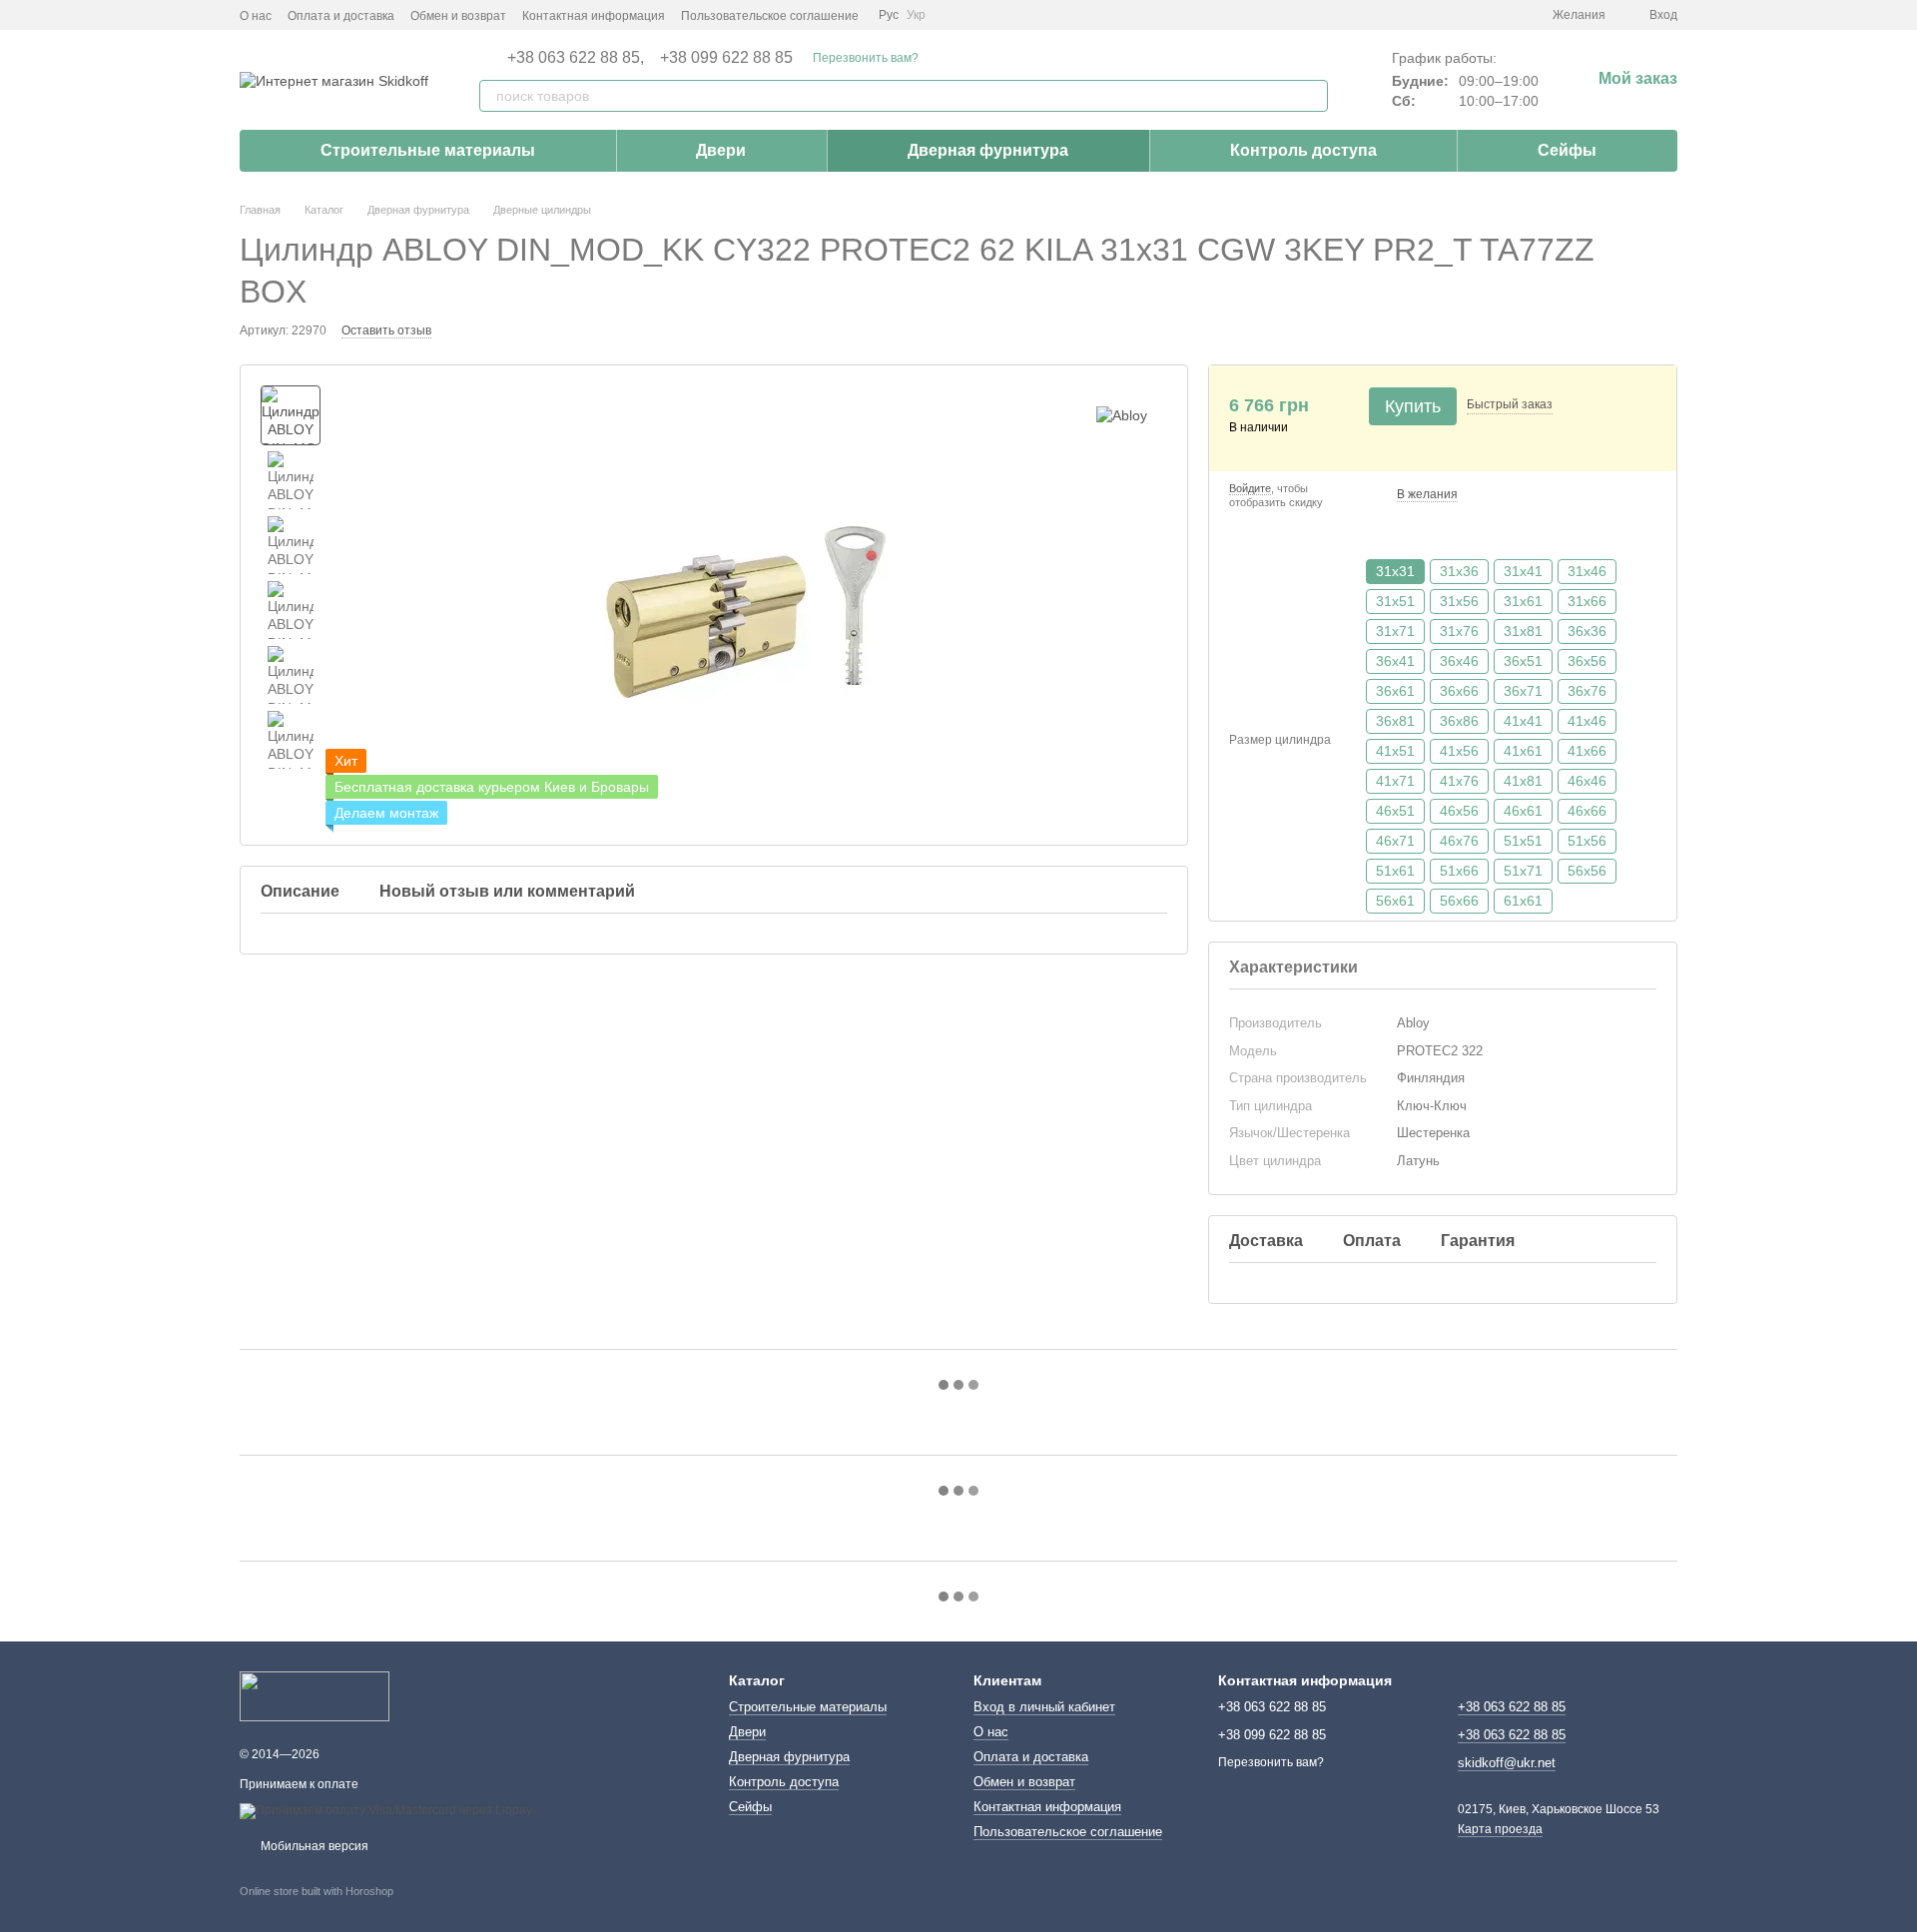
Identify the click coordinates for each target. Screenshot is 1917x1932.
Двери (721, 150)
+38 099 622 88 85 (726, 58)
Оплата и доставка (341, 16)
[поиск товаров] (1312, 96)
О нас (256, 16)
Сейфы (1567, 150)
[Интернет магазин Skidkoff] (315, 1695)
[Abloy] (1122, 415)
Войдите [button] (1250, 488)
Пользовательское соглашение (770, 16)
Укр (916, 15)
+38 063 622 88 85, (576, 58)
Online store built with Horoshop (317, 1891)
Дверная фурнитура (988, 150)
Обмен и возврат (458, 16)
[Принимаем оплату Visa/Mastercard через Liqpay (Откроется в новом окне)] (386, 1810)
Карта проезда (1500, 1829)
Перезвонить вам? (866, 58)
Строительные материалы (428, 150)
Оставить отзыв (386, 330)
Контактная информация (594, 16)
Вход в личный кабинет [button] (1044, 1707)
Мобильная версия (313, 1846)
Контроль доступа (1303, 150)
